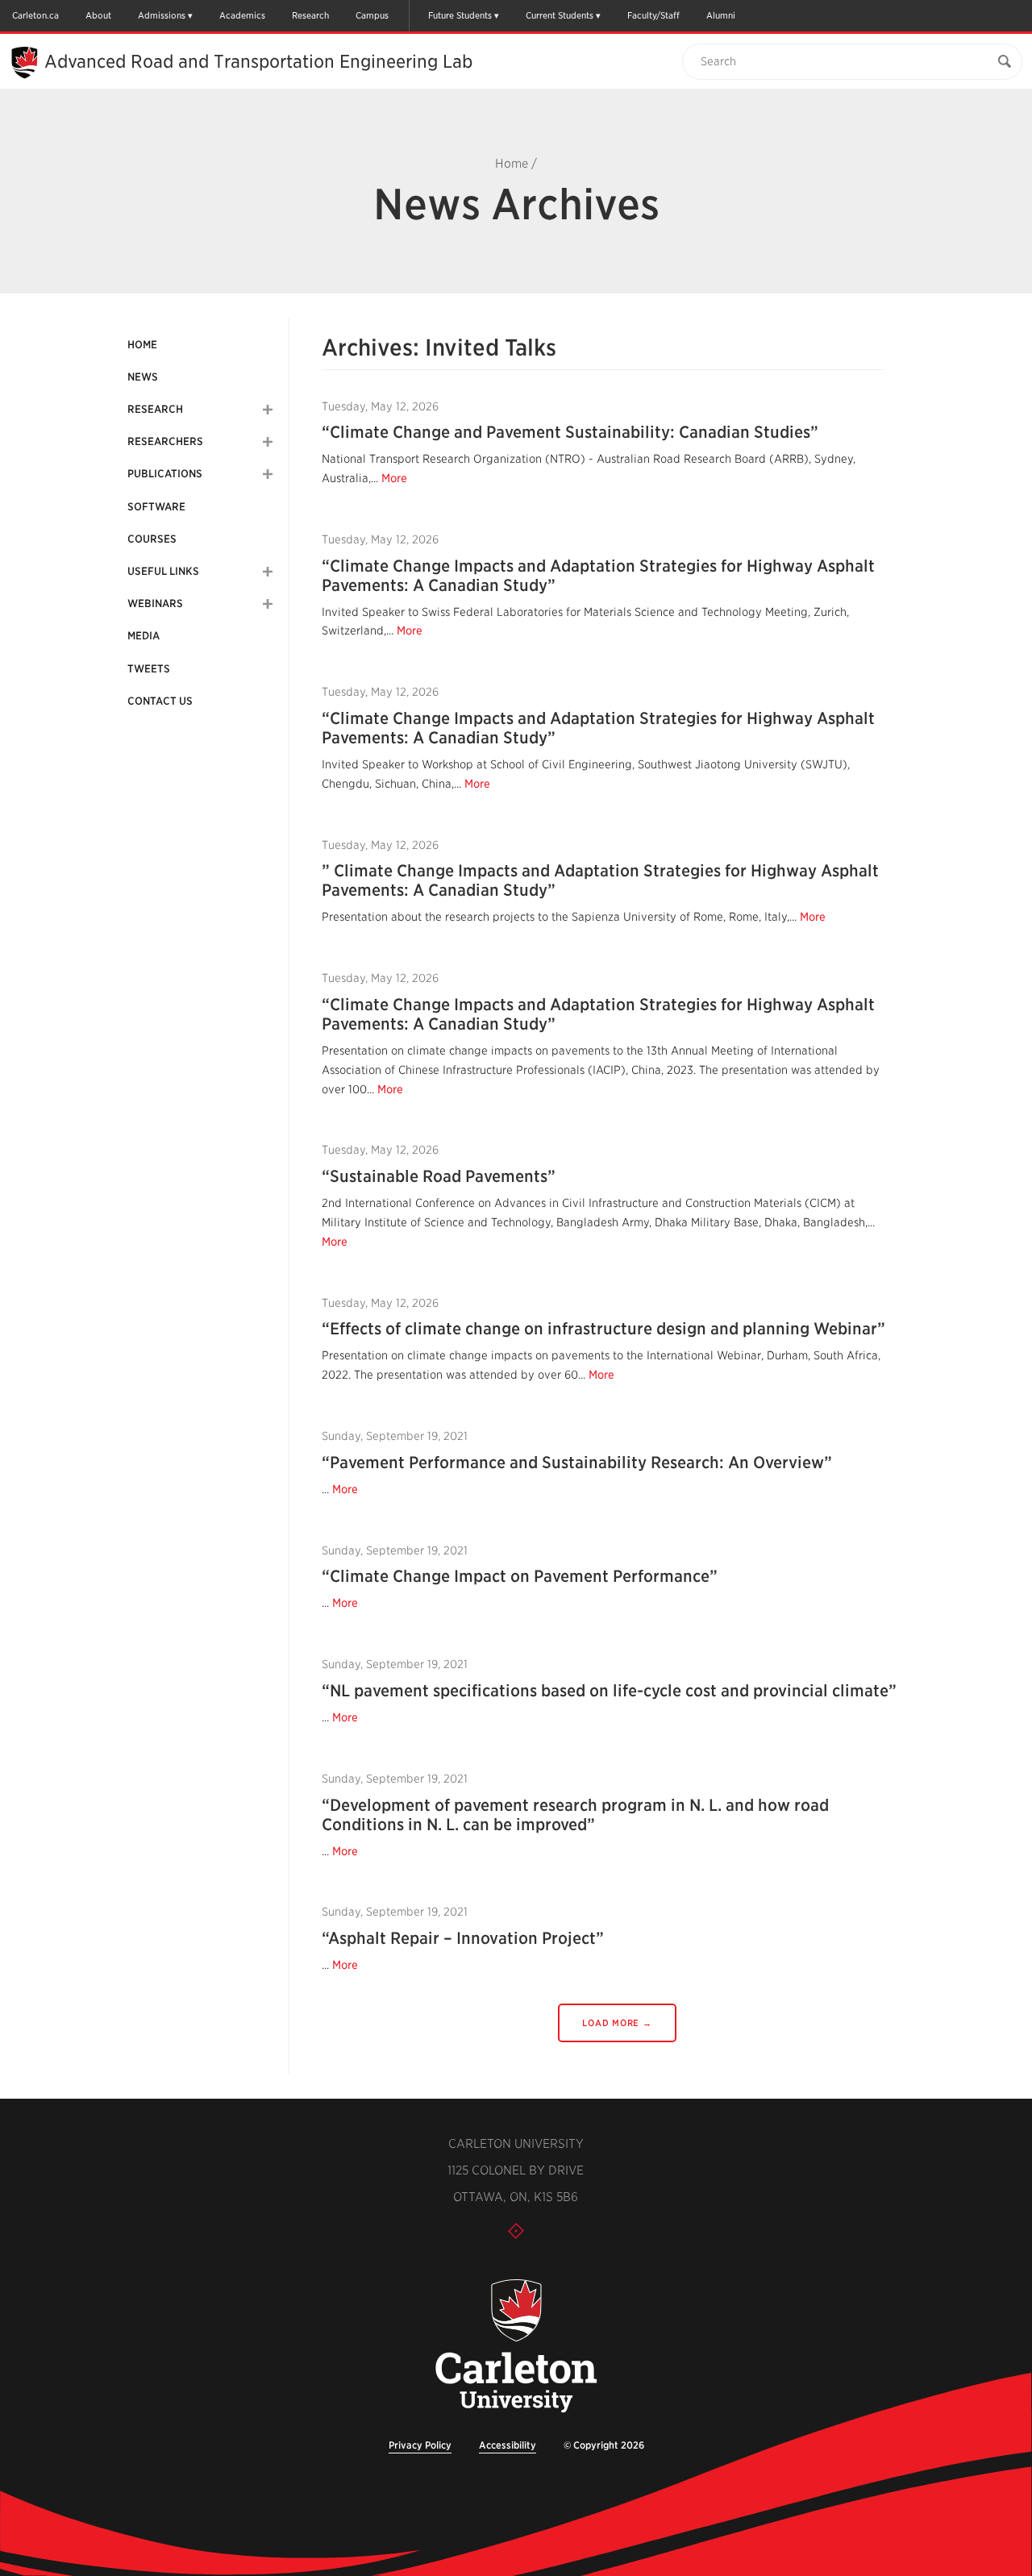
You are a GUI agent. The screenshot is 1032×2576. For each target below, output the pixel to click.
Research (310, 15)
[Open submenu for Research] (268, 410)
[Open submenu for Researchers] (268, 442)
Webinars (155, 603)
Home (512, 164)
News (143, 377)
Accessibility (508, 2445)
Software (156, 507)
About (98, 15)
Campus (372, 15)
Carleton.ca (35, 15)
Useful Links (163, 571)
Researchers (165, 441)
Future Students (460, 15)
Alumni (721, 15)
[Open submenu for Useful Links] (268, 572)
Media (144, 636)
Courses (152, 539)
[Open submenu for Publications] (268, 474)
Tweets (149, 669)
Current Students (560, 15)
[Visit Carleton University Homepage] (516, 2347)
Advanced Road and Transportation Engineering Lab (258, 61)
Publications (165, 474)
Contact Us (160, 701)
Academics (242, 15)
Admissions (162, 15)
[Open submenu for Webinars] (268, 604)
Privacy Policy (420, 2445)
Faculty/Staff (653, 15)
